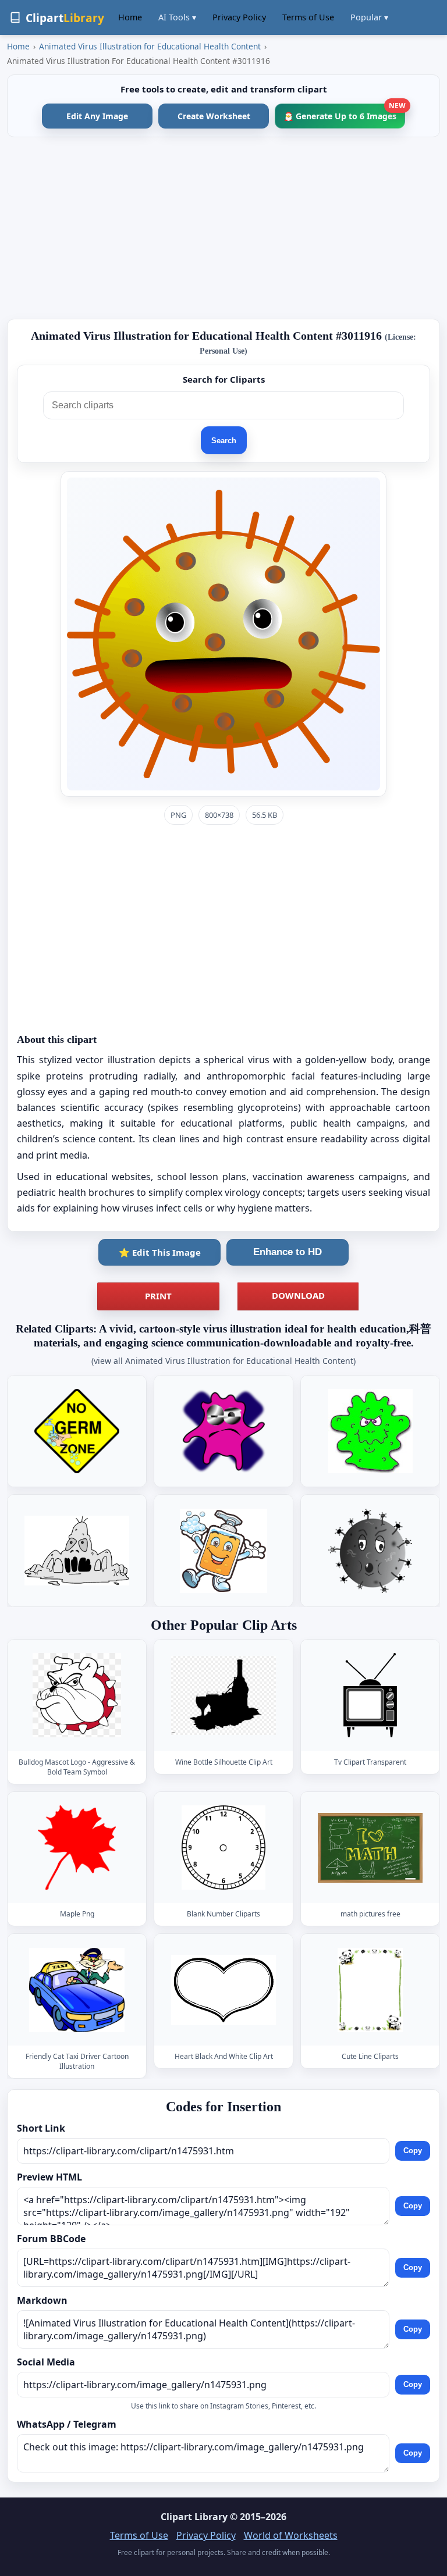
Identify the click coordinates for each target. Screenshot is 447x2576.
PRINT (158, 1296)
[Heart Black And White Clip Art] (223, 1990)
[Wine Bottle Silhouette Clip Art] (223, 1696)
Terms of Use (308, 17)
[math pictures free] (370, 1848)
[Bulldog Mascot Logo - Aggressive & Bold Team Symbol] (77, 1696)
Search (224, 441)
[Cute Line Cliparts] (370, 1990)
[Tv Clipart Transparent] (370, 1696)
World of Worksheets (291, 2535)
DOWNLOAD (298, 1295)
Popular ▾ (369, 17)
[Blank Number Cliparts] (223, 1848)
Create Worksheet (214, 116)
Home (130, 17)
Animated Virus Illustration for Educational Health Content (150, 46)
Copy (413, 2151)
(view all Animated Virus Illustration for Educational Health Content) (223, 1361)
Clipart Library (194, 2517)
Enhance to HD (288, 1252)
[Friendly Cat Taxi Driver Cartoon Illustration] (77, 1990)
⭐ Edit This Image (160, 1252)
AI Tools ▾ (177, 17)
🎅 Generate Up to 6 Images (344, 113)
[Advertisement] (223, 228)
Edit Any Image (97, 116)
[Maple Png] (77, 1848)
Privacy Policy (239, 17)
